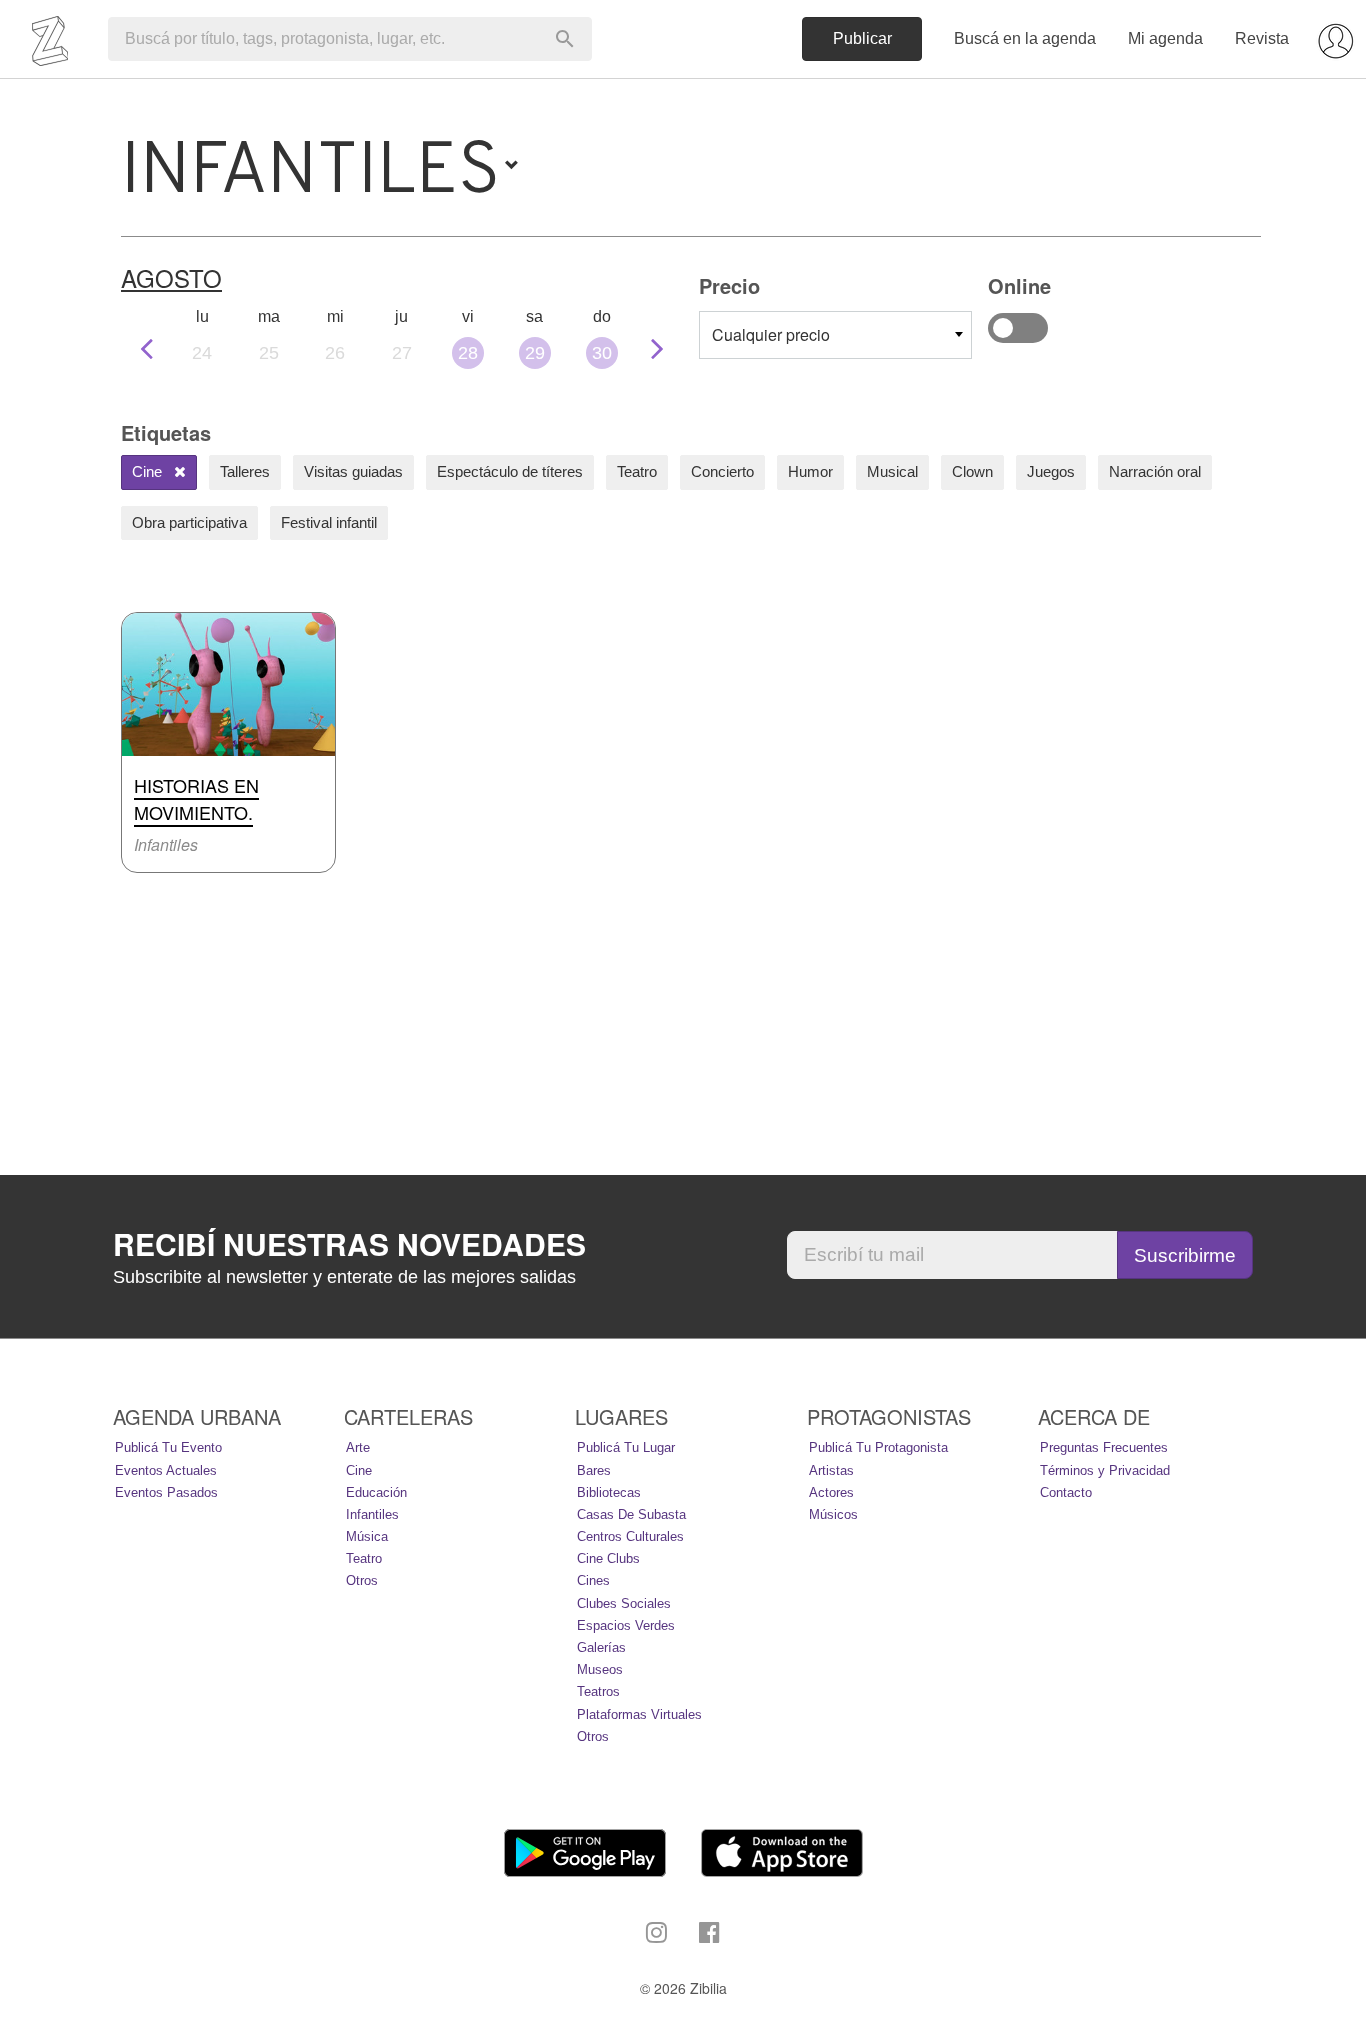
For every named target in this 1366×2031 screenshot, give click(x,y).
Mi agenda (1165, 38)
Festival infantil (329, 522)
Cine (149, 471)
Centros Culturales (630, 1536)
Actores (831, 1492)
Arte (358, 1447)
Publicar (862, 38)
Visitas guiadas (353, 471)
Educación (376, 1492)
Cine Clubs (608, 1558)
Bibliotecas (609, 1492)
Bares (594, 1470)
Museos (600, 1669)
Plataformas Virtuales (639, 1714)
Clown (972, 471)
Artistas (831, 1470)
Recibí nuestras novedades (349, 1244)
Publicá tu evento (168, 1447)
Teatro (637, 471)
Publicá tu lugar (626, 1447)
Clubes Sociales (624, 1603)
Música (367, 1536)
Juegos (1051, 471)
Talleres (245, 471)
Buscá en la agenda (1025, 38)
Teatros (598, 1691)
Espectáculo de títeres (510, 471)
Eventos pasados (166, 1492)
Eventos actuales (166, 1470)
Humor (810, 471)
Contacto (1066, 1492)
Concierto (722, 471)
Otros (362, 1580)
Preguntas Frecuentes (1104, 1447)
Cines (593, 1580)
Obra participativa (189, 522)
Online (1018, 328)
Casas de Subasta (631, 1514)
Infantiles (372, 1514)
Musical (892, 471)
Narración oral (1155, 471)
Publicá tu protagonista (878, 1447)
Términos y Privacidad (1105, 1470)
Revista (1262, 38)
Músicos (833, 1514)
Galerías (601, 1647)
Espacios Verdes (626, 1625)
